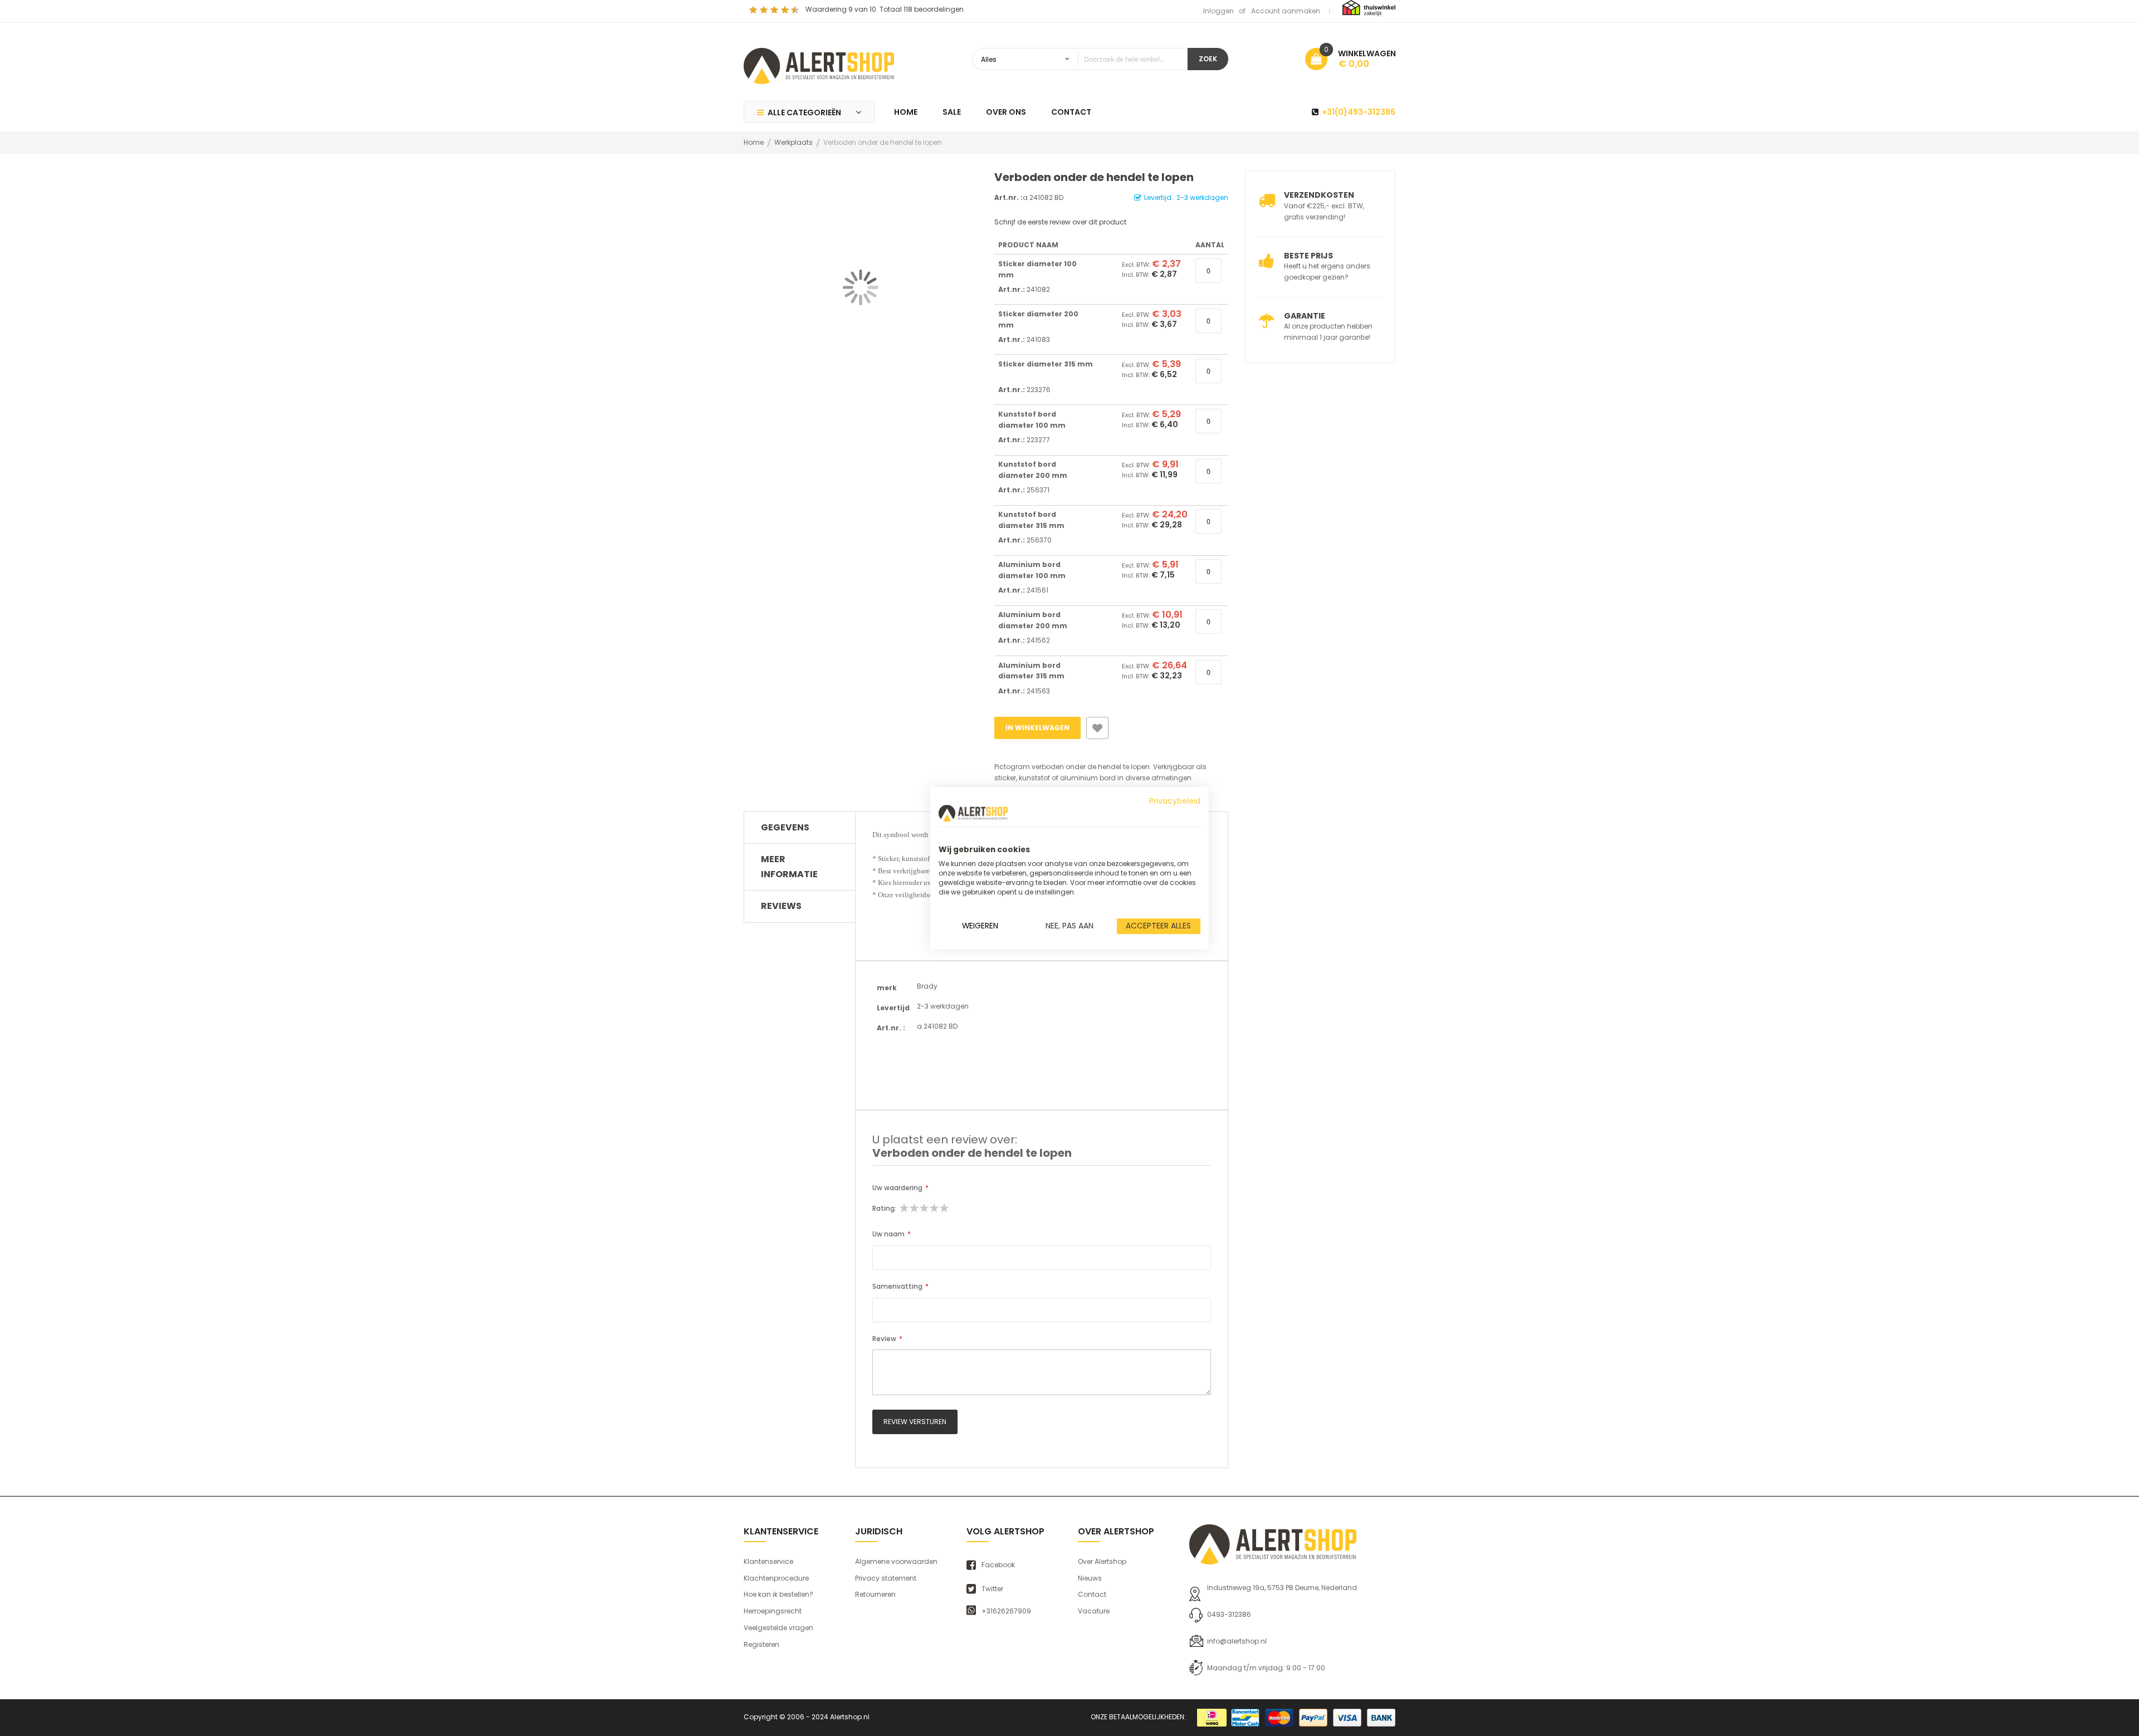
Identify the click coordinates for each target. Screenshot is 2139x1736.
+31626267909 (1006, 1611)
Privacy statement (886, 1578)
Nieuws (1090, 1578)
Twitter (992, 1589)
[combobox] (1080, 59)
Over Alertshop (1102, 1561)
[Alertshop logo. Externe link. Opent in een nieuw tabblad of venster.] (973, 813)
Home (754, 142)
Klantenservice (768, 1561)
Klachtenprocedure (776, 1578)
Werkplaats (793, 142)
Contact (1092, 1594)
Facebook (998, 1565)
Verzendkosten (1319, 195)
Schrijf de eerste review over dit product (1060, 222)
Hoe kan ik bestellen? (778, 1594)
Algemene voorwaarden (896, 1561)
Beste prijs (1308, 256)
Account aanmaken (1286, 11)
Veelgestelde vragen (778, 1628)
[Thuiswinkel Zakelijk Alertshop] (1369, 8)
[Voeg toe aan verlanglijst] (1097, 728)
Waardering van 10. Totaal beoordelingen (885, 9)
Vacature (1094, 1611)
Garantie (1305, 316)
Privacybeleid (1175, 801)
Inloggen (1219, 11)
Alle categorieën (804, 113)
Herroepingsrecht (773, 1611)
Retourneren (875, 1594)
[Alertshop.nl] (819, 65)
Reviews (781, 906)
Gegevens (785, 827)
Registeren (761, 1644)
